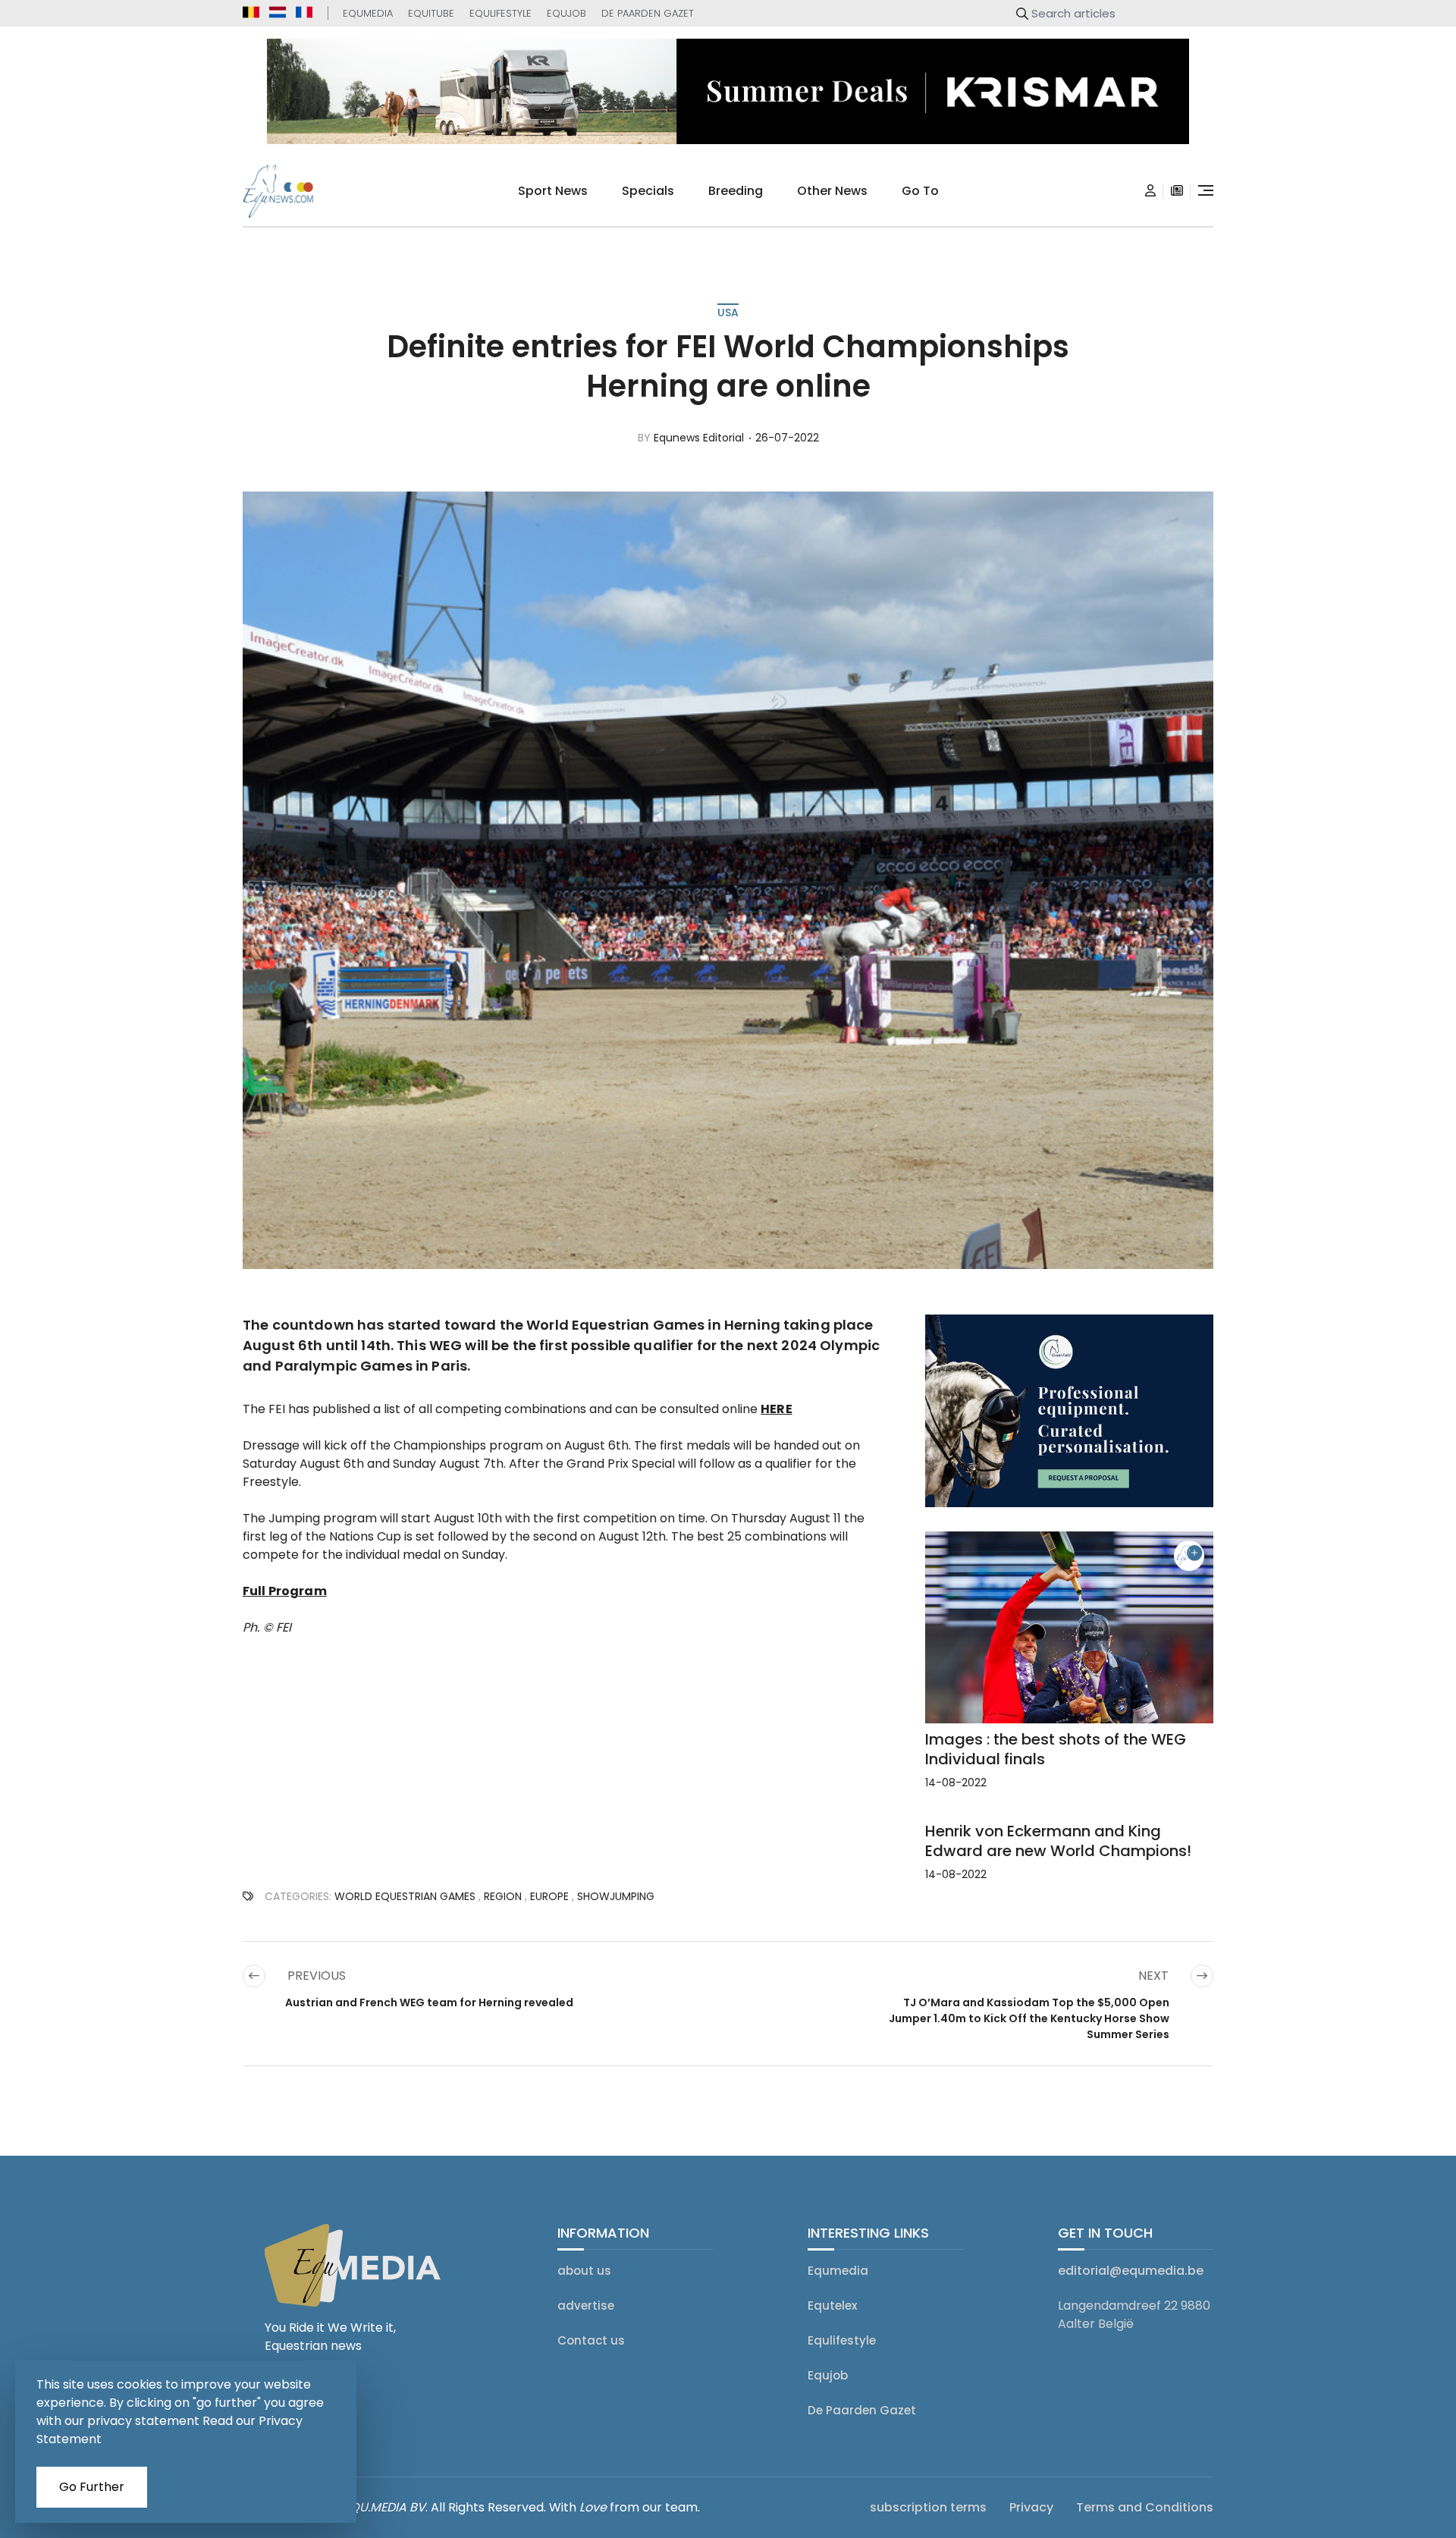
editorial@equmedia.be (1131, 2271)
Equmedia (368, 13)
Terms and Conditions (1145, 2507)
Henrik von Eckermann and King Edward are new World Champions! (1058, 1841)
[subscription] (1177, 191)
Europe (549, 1896)
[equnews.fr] (304, 12)
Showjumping (616, 1896)
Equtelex (832, 2306)
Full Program (285, 1591)
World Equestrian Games (405, 1896)
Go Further (92, 2487)
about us (584, 2271)
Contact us (591, 2340)
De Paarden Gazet (648, 13)
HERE (777, 1409)
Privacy (1031, 2507)
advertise (586, 2306)
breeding (736, 191)
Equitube (431, 13)
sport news (553, 191)
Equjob (566, 13)
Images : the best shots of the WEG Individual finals (1056, 1749)
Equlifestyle (500, 13)
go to (920, 191)
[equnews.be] (251, 12)
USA (728, 313)
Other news (832, 191)
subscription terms (928, 2507)
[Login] (1150, 191)
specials (648, 191)
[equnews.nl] (278, 12)
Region (503, 1896)
